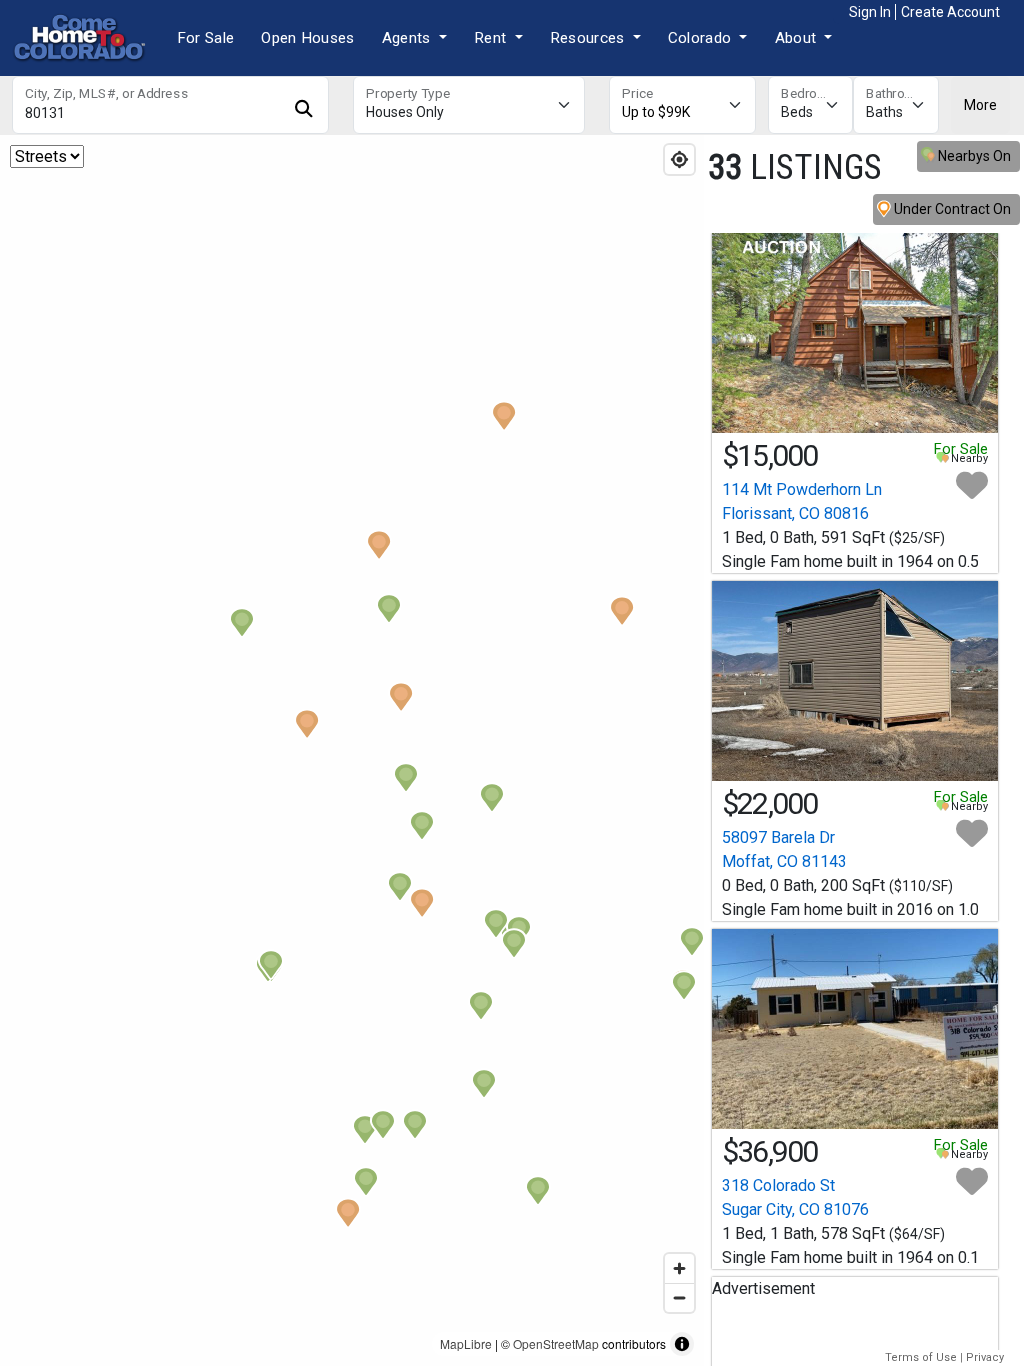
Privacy (985, 1357)
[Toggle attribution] (682, 1344)
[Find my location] (679, 159)
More (980, 105)
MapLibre (466, 1343)
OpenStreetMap (556, 1343)
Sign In (870, 12)
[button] (379, 545)
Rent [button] (492, 38)
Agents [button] (408, 38)
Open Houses (307, 38)
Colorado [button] (702, 38)
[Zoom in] (679, 1268)
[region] (352, 750)
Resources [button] (589, 38)
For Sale (205, 38)
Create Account (950, 12)
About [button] (798, 38)
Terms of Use (921, 1357)
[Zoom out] (679, 1297)
